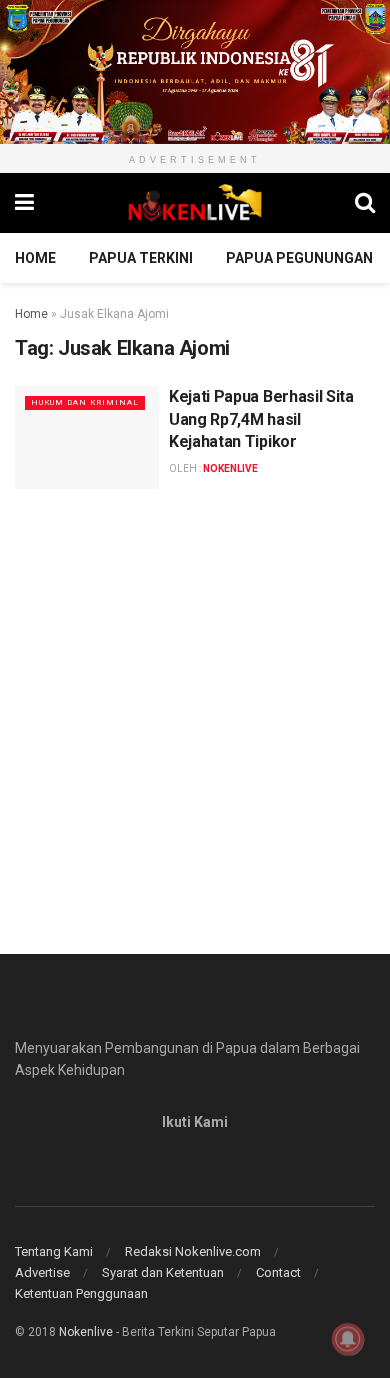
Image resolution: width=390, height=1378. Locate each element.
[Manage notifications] (348, 1339)
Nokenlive (86, 1332)
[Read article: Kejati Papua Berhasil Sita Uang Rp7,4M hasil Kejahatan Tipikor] (87, 437)
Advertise (42, 1272)
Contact (278, 1272)
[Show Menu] (24, 203)
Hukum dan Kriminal (85, 402)
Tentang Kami (54, 1251)
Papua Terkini (141, 258)
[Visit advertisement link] (195, 72)
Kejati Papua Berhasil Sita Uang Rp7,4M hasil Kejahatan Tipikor (261, 419)
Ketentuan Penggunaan (81, 1293)
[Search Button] (365, 203)
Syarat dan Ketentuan (163, 1272)
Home (35, 258)
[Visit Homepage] (195, 203)
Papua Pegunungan (299, 258)
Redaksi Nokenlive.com (193, 1251)
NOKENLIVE (230, 468)
